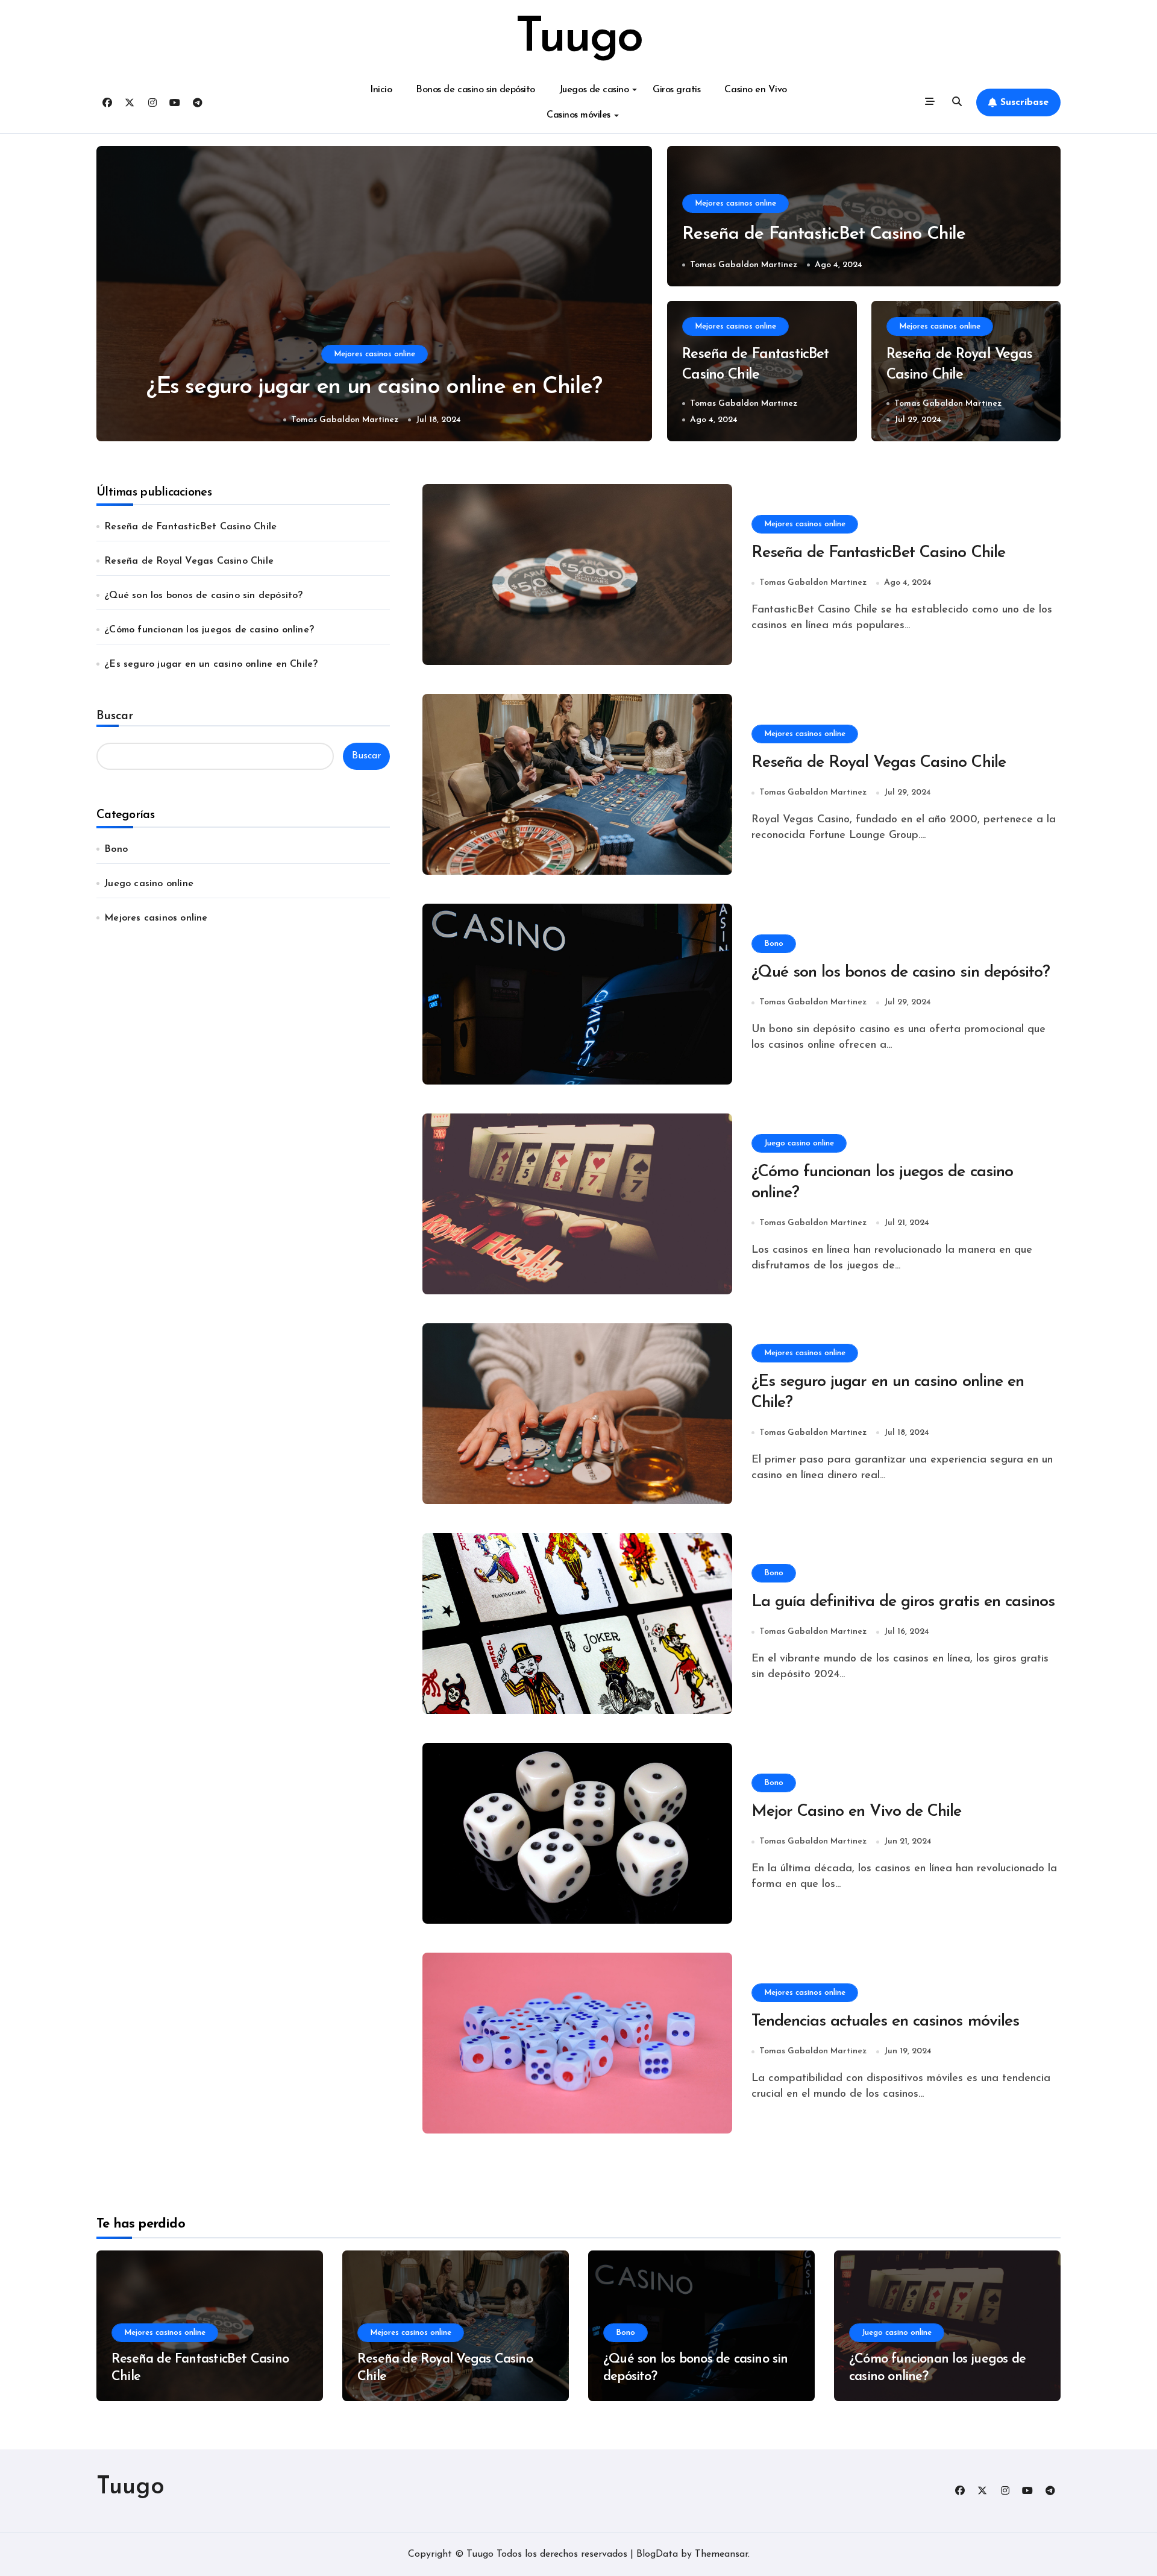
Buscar (115, 716)
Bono (116, 849)
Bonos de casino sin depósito (475, 90)
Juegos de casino (594, 90)
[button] (632, 295)
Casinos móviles (578, 115)
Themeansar (721, 2554)
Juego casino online (149, 884)
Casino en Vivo (755, 90)
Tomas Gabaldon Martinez (343, 420)
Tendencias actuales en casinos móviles (885, 2022)
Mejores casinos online (375, 354)
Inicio (381, 90)
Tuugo (578, 39)
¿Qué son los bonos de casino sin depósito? (203, 596)
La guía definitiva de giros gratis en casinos (903, 1602)
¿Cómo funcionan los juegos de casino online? (209, 630)
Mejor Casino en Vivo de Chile (857, 1812)
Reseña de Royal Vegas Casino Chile (189, 561)
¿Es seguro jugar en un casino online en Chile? (211, 664)
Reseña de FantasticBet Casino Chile (374, 387)
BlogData (657, 2554)
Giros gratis (676, 90)
